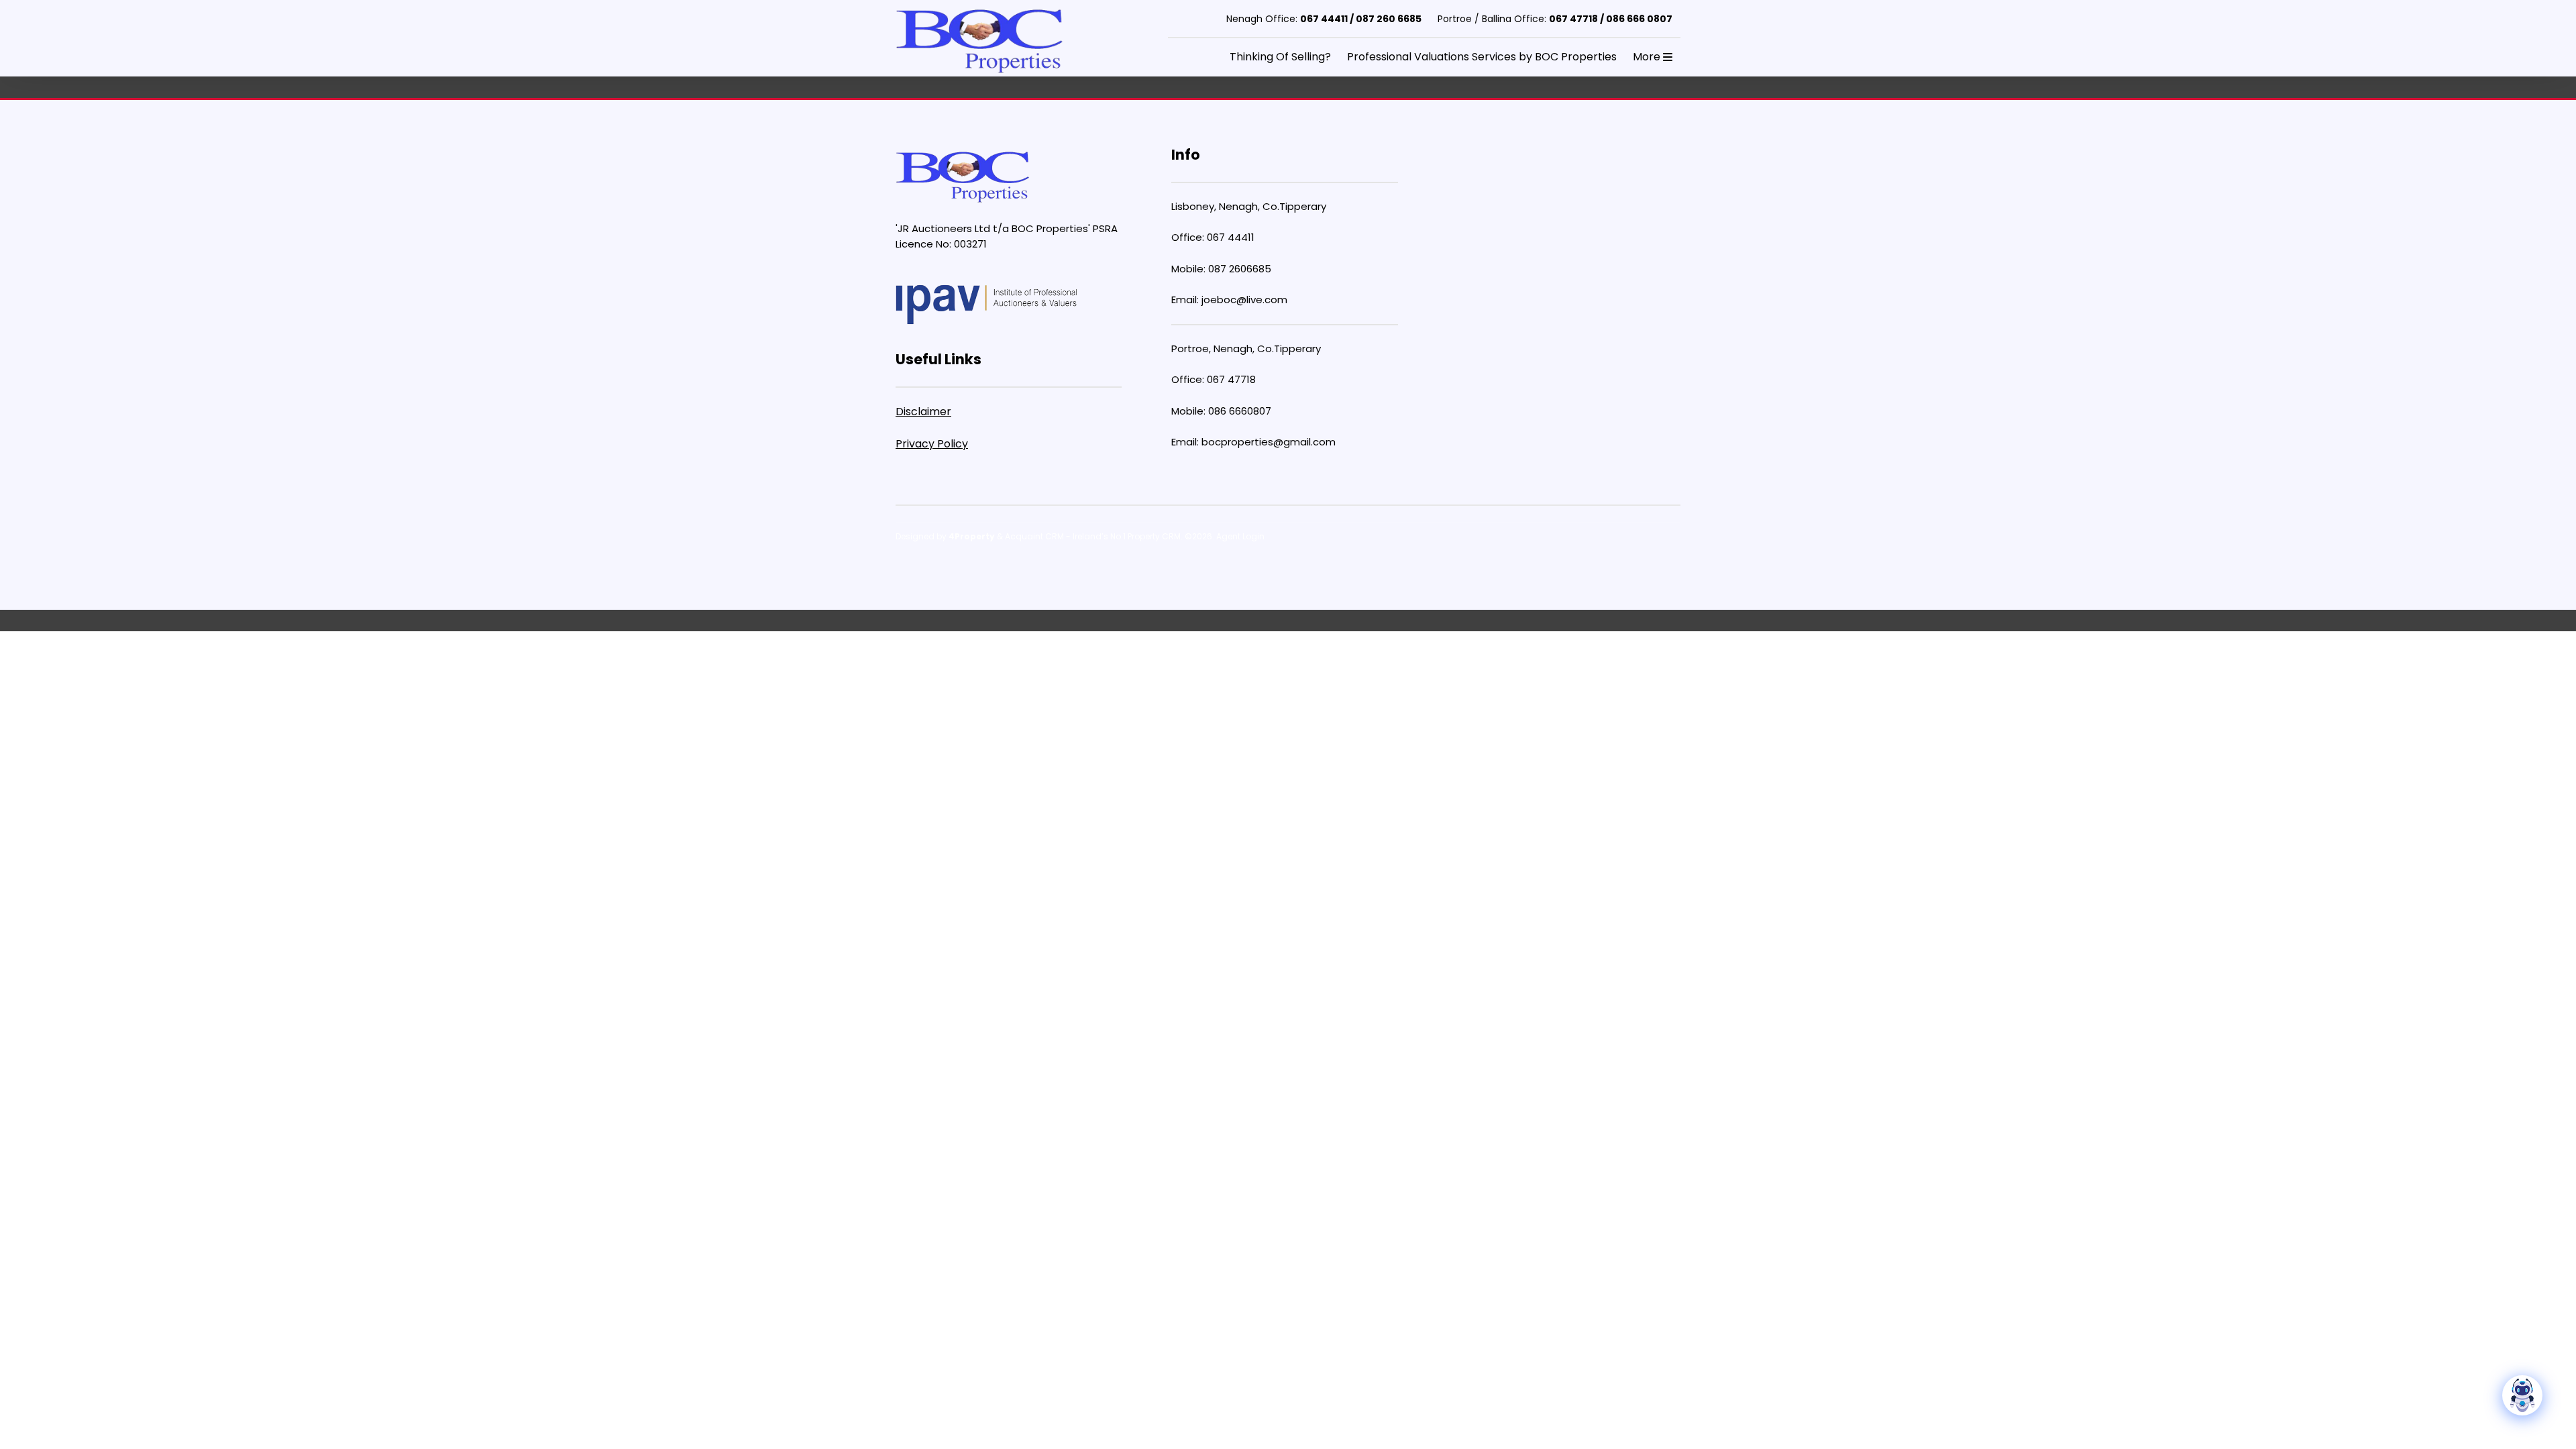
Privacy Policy (932, 444)
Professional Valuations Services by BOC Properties (1482, 57)
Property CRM (1154, 536)
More (1648, 57)
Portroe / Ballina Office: (1555, 19)
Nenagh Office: (1324, 19)
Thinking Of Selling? (1280, 57)
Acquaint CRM (1034, 536)
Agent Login (1240, 536)
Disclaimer (923, 412)
